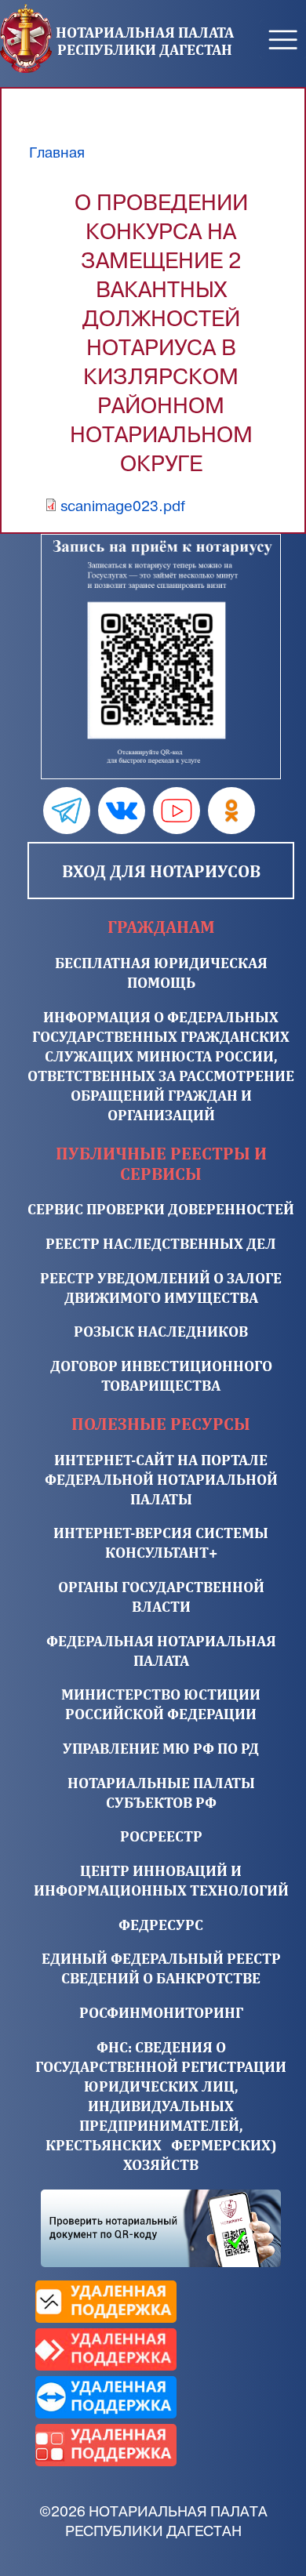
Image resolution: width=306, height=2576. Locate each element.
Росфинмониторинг (161, 2012)
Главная (57, 153)
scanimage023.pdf (123, 506)
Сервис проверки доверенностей (161, 1209)
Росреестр (161, 1836)
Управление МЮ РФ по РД (161, 1748)
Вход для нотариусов (161, 871)
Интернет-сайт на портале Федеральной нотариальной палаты (161, 1479)
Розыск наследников (161, 1331)
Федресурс (161, 1925)
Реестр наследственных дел (161, 1243)
